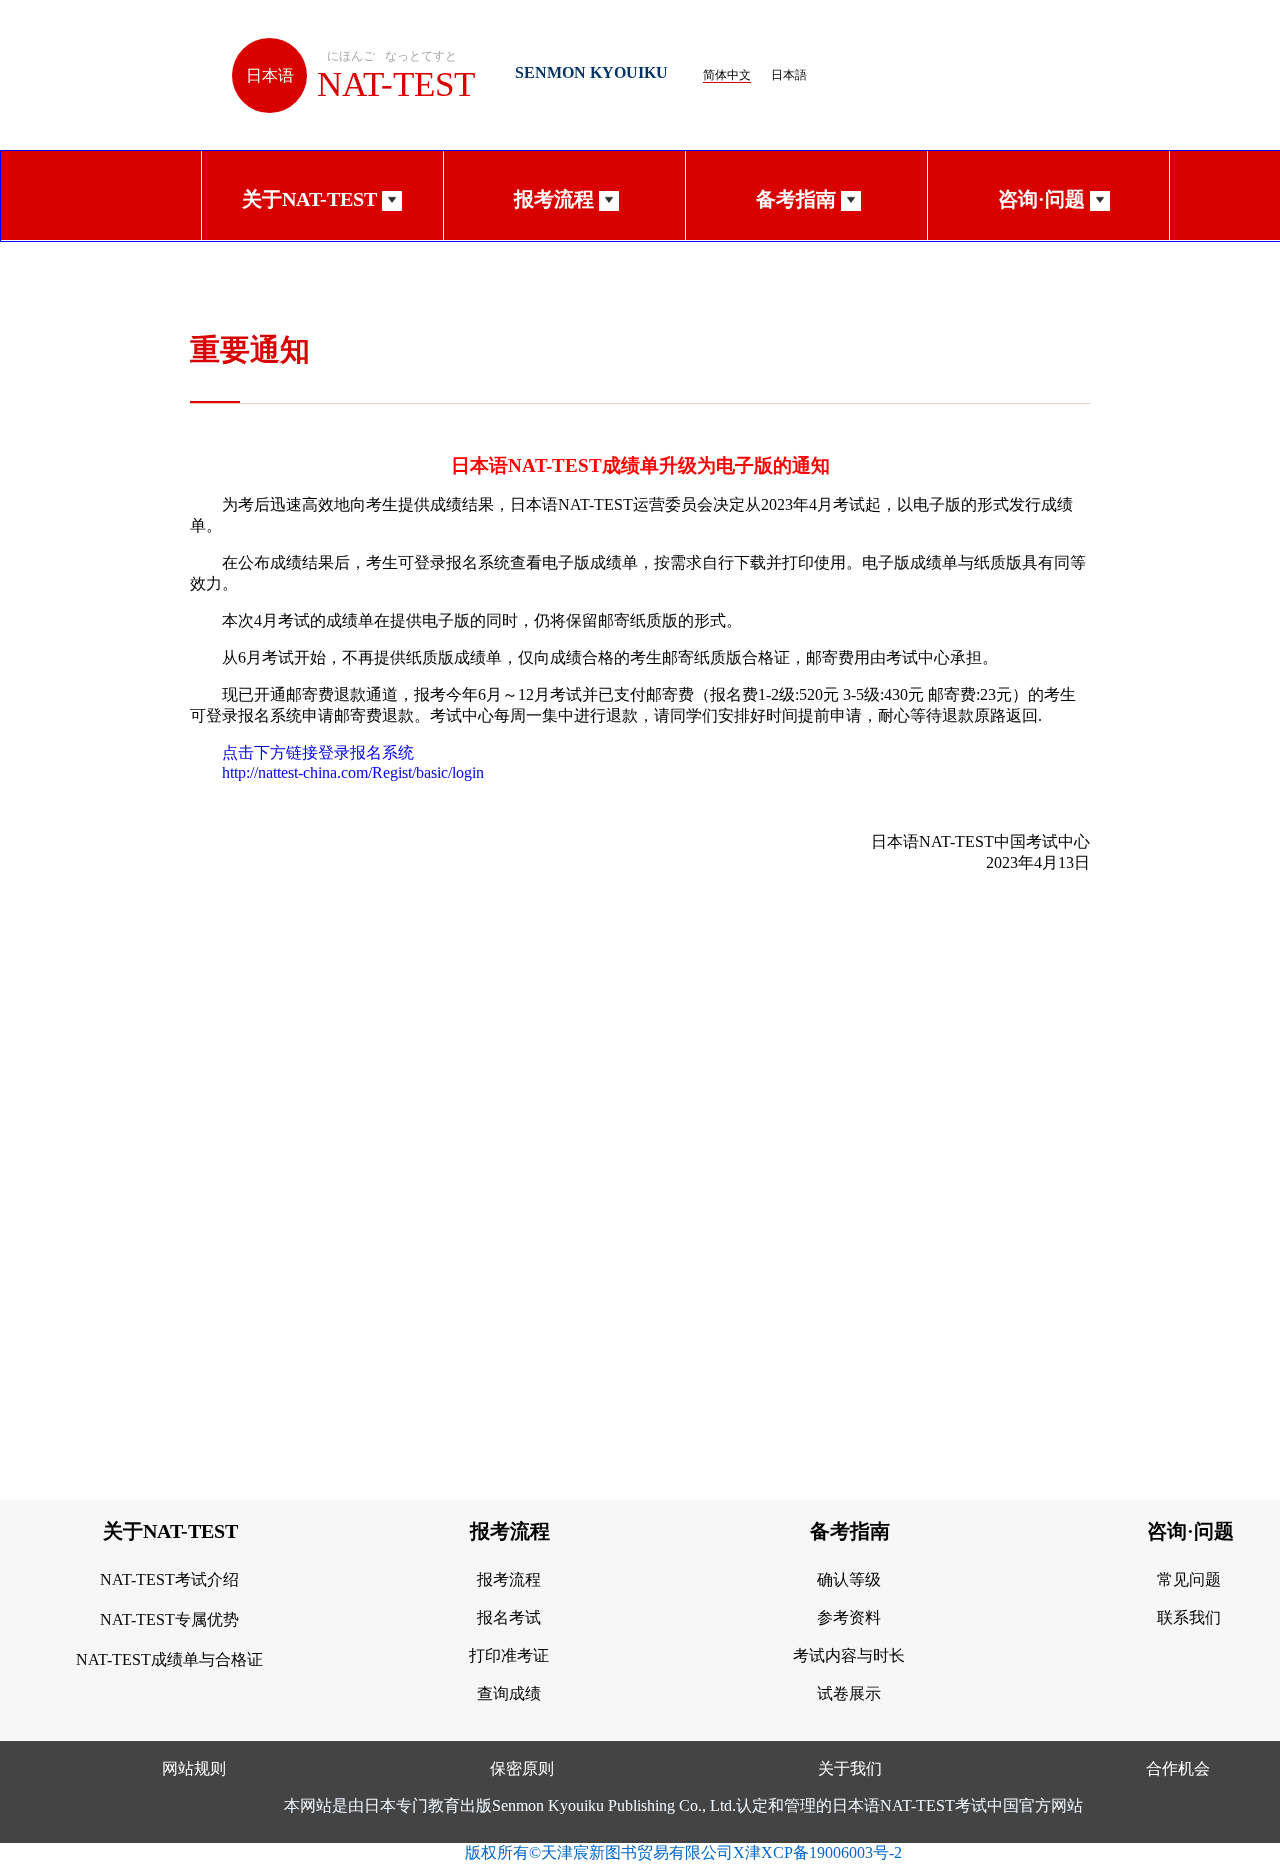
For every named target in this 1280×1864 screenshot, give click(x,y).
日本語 (789, 75)
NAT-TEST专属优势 (169, 1619)
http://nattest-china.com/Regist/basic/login (353, 772)
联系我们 (1189, 1617)
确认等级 (849, 1579)
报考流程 (509, 1579)
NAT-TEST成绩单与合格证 (169, 1659)
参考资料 (849, 1617)
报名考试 (509, 1617)
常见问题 (1189, 1579)
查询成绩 (509, 1693)
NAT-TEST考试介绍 (169, 1579)
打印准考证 (509, 1655)
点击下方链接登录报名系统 (318, 752)
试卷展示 (849, 1693)
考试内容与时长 (849, 1655)
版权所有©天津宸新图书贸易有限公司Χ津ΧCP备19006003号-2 (683, 1852)
